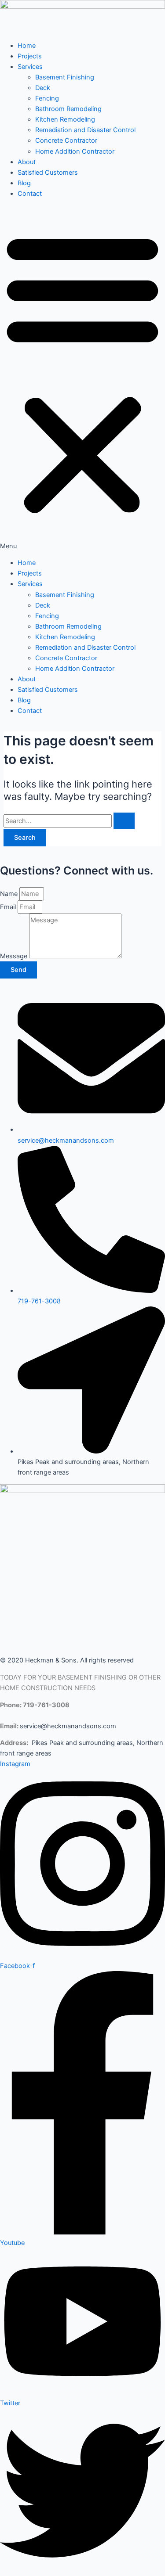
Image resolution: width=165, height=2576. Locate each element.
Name (10, 894)
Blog (24, 183)
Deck (43, 88)
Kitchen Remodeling (65, 119)
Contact (30, 194)
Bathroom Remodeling (68, 109)
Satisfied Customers (48, 173)
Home (27, 46)
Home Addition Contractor (75, 151)
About (27, 162)
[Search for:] (69, 821)
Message (15, 956)
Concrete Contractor (66, 140)
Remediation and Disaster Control (85, 130)
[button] (82, 378)
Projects (30, 56)
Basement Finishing (65, 77)
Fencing (47, 98)
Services (30, 67)
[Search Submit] (124, 821)
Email (9, 907)
